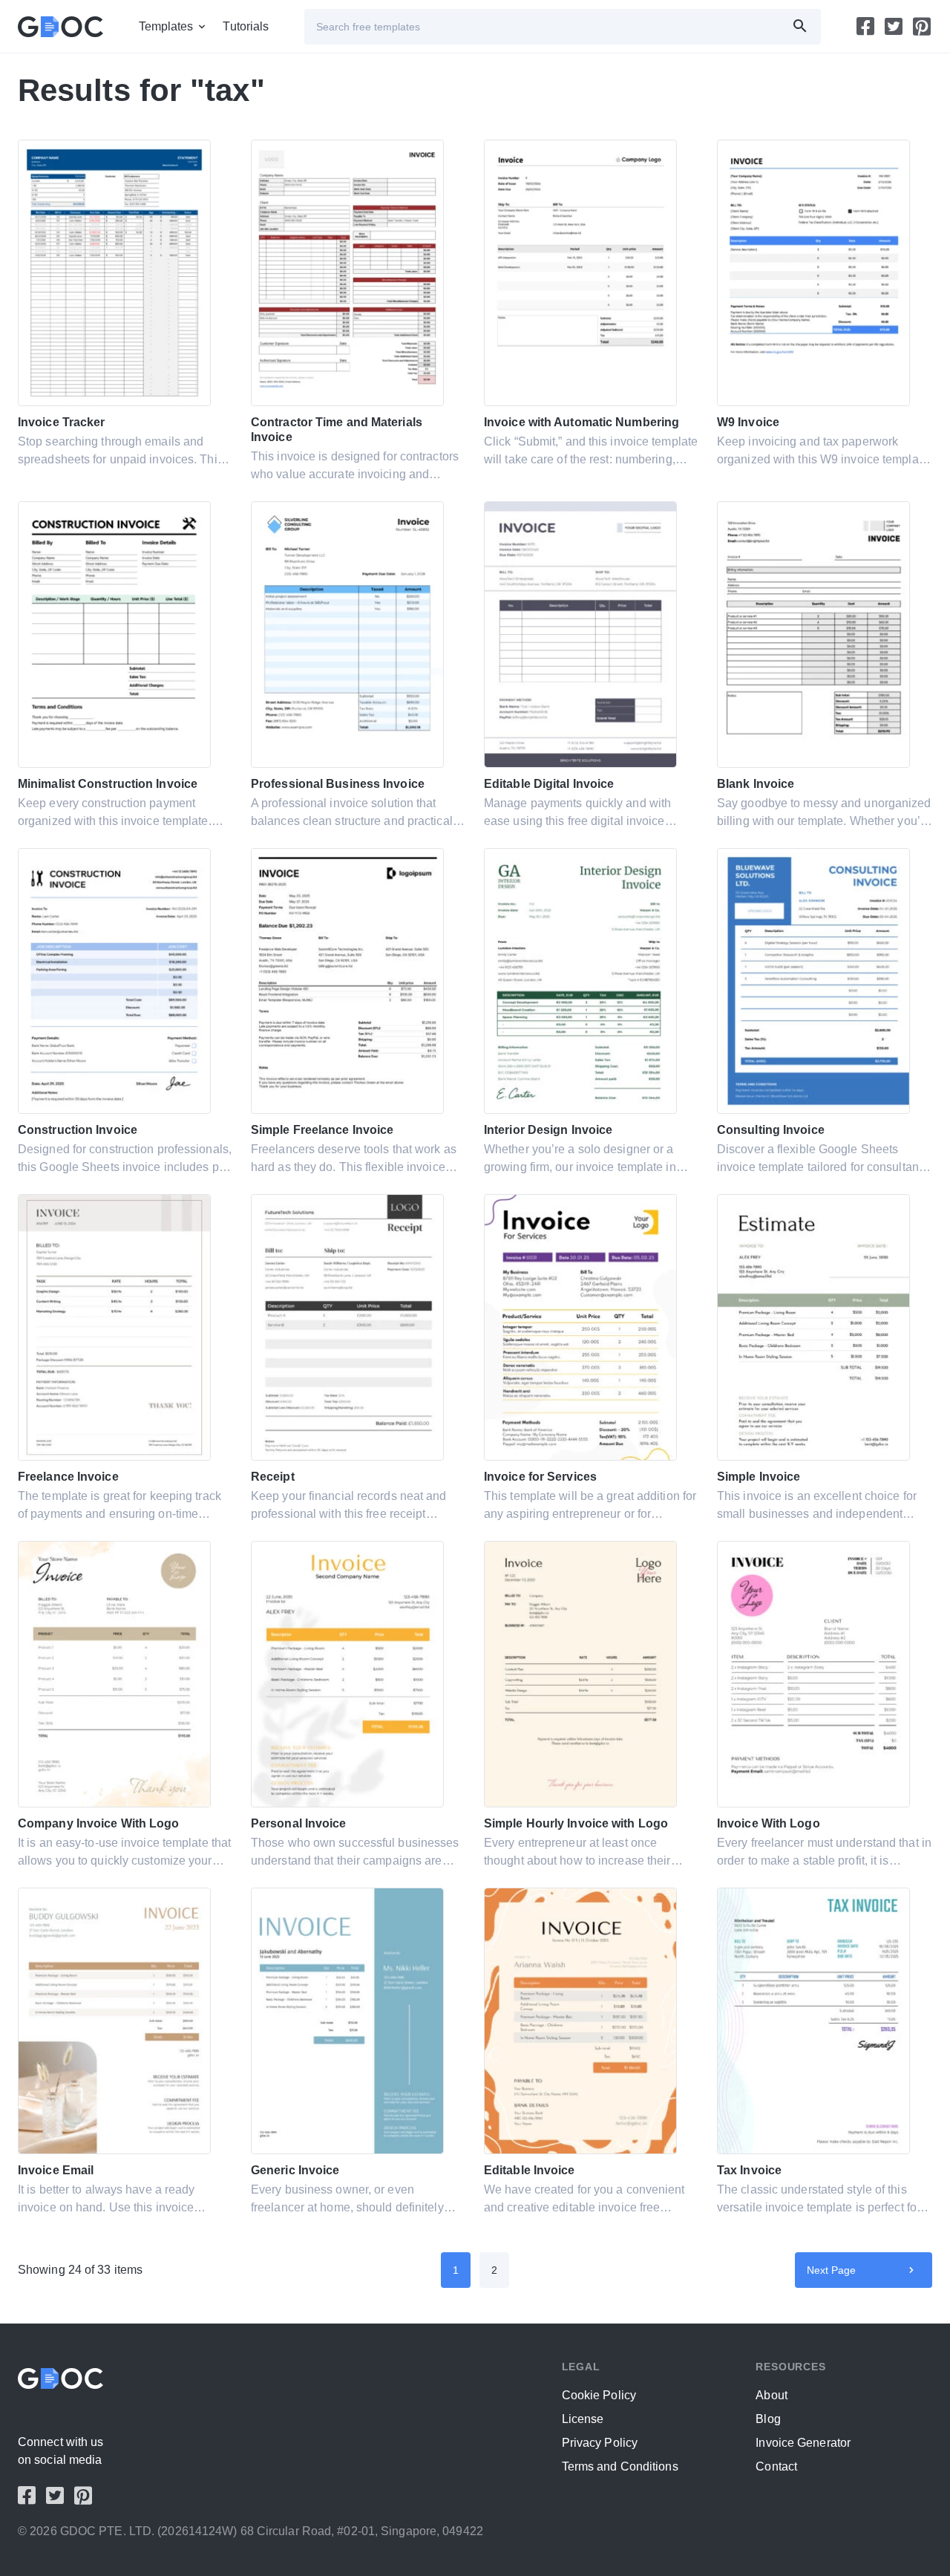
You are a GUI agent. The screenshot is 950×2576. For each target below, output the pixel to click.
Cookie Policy (599, 2395)
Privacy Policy (600, 2443)
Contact (776, 2466)
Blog (768, 2419)
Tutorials (246, 26)
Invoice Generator (803, 2443)
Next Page (832, 2270)
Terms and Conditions (620, 2466)
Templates (166, 26)
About (772, 2395)
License (583, 2419)
